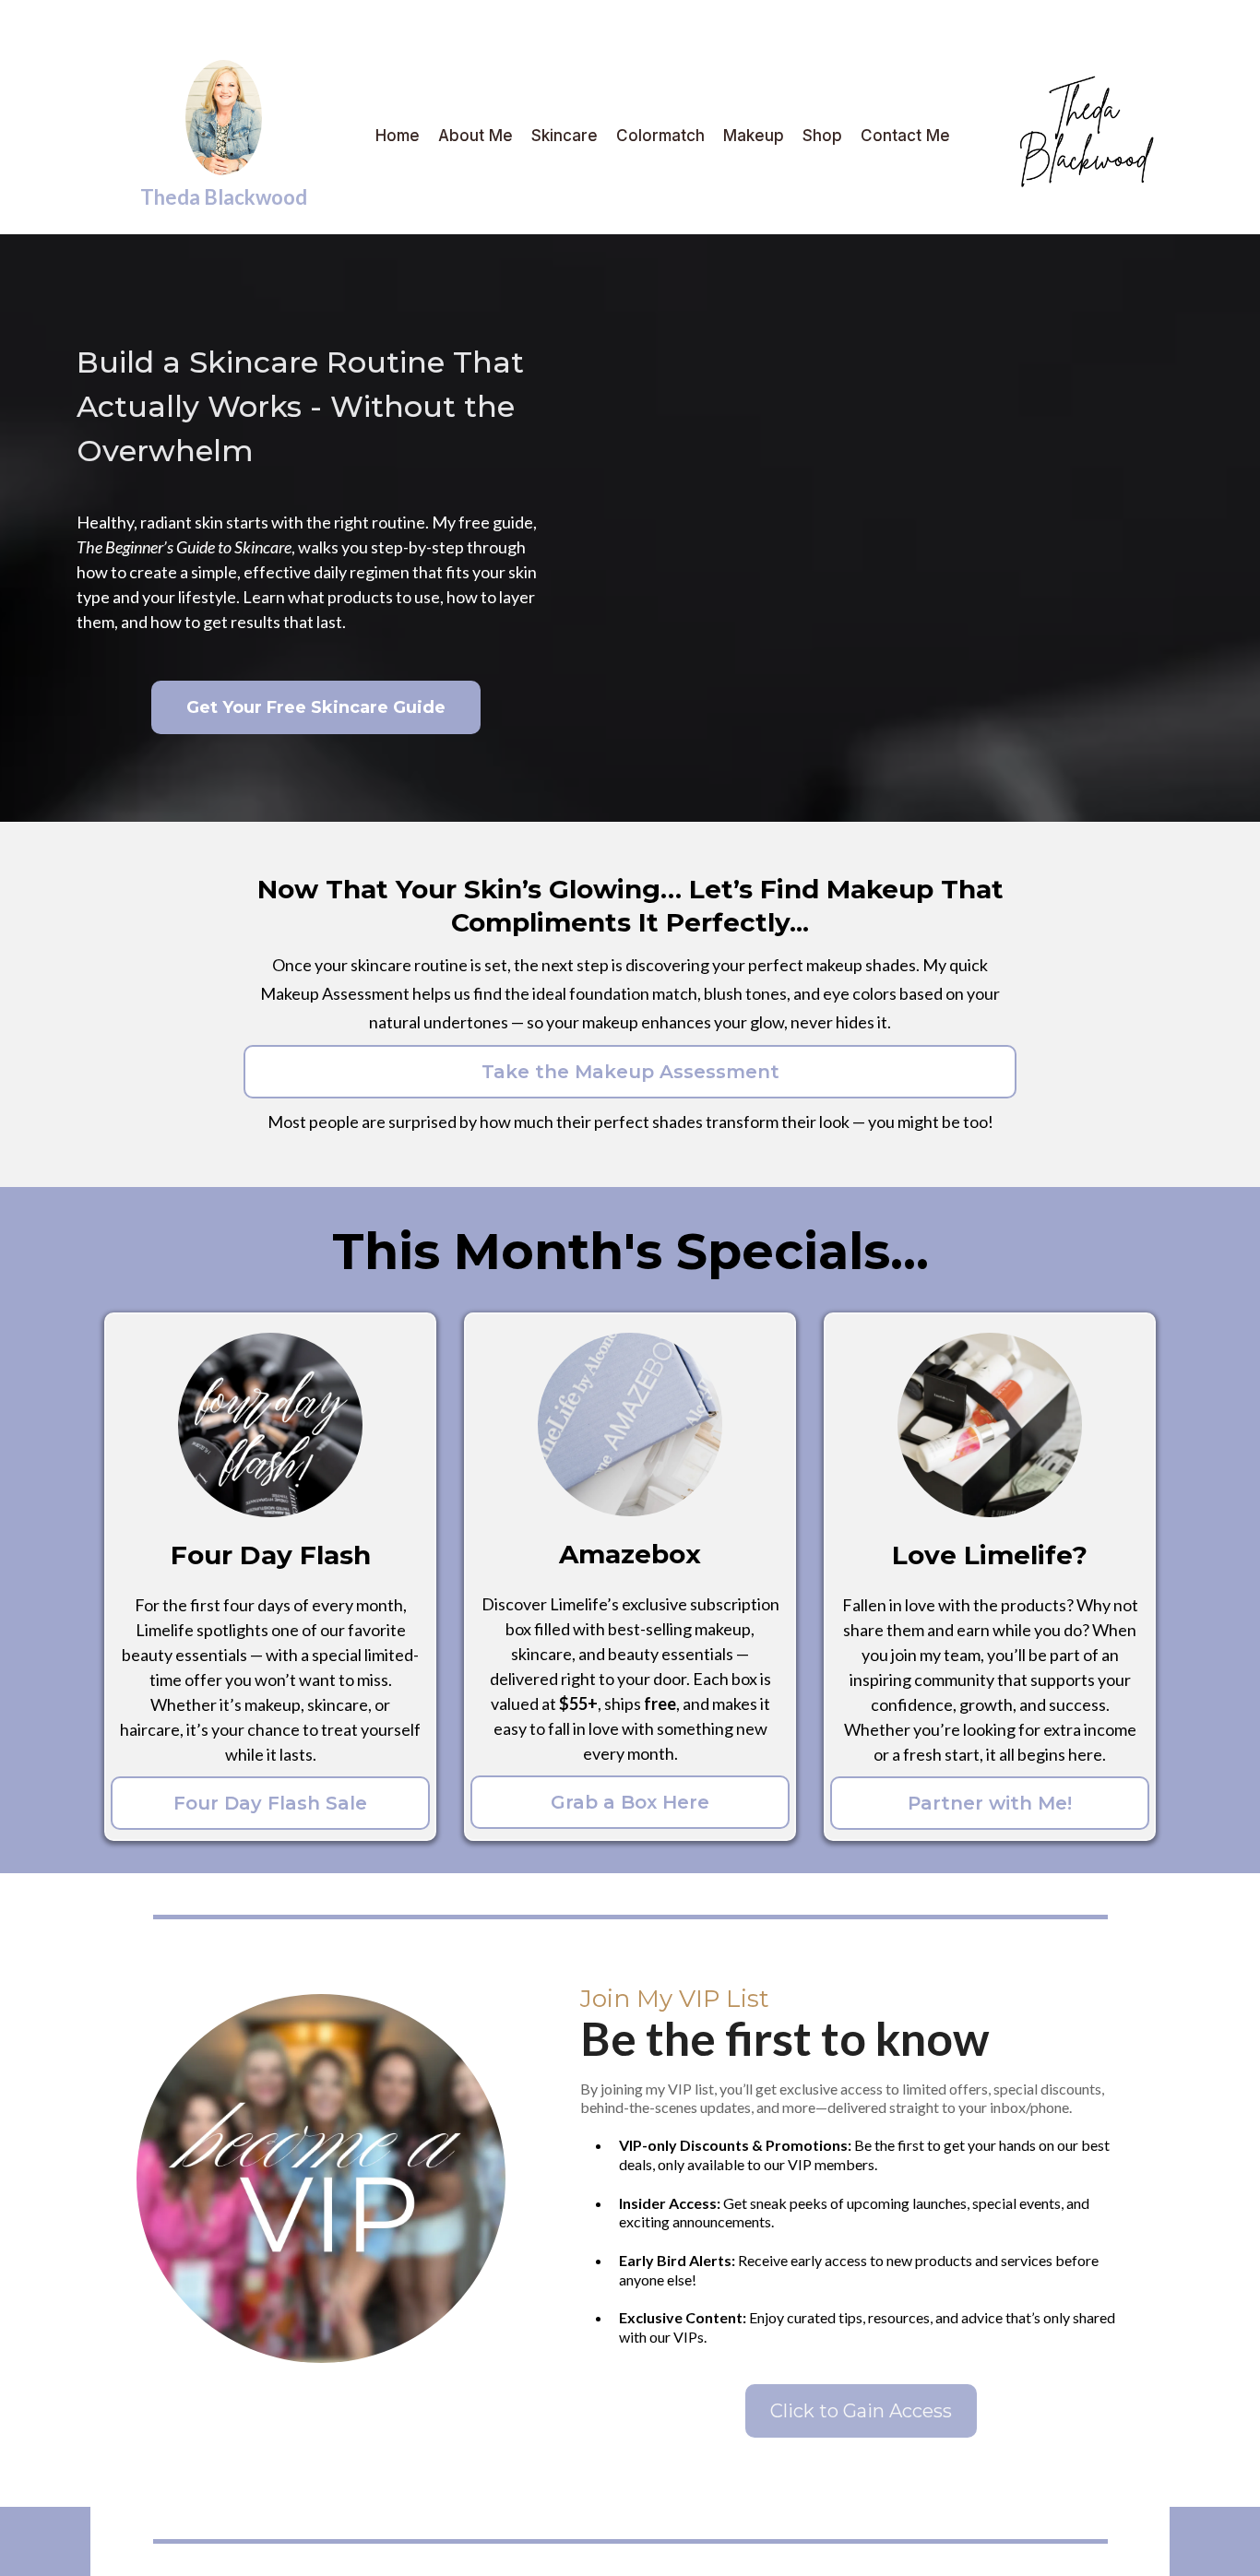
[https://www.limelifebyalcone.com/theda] (1059, 136)
